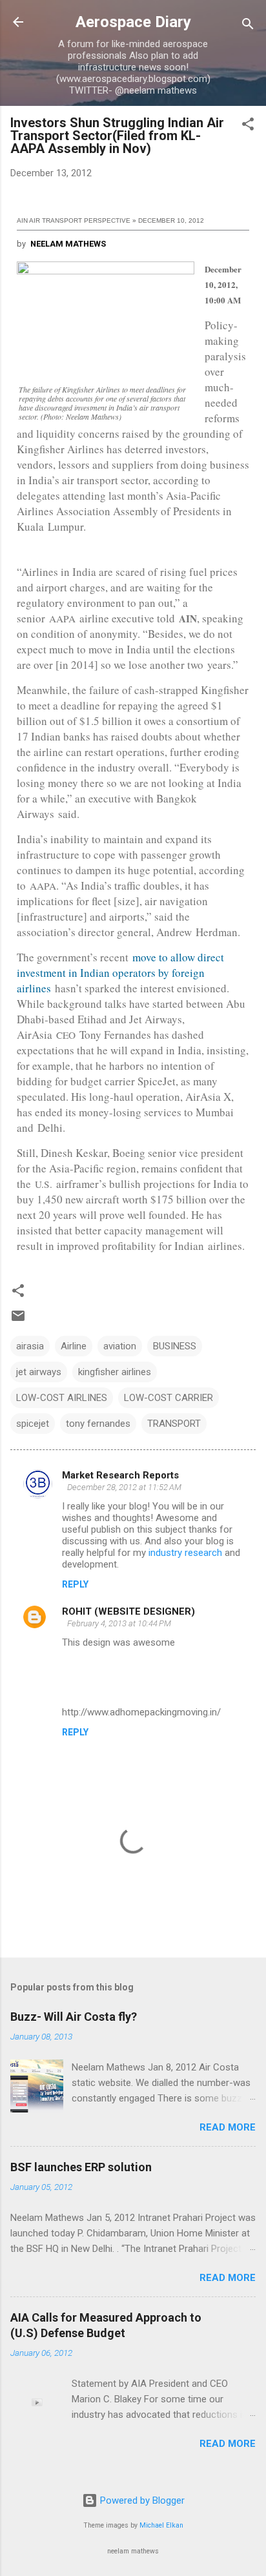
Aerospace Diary (133, 22)
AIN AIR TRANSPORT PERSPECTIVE (74, 220)
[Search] (248, 26)
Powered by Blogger (141, 2500)
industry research (185, 1553)
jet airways (39, 1372)
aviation (120, 1346)
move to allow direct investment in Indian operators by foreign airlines (120, 973)
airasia (30, 1346)
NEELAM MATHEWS (68, 244)
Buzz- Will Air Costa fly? (74, 2017)
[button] (248, 126)
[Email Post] (18, 1320)
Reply (75, 1584)
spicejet (33, 1424)
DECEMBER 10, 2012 (171, 220)
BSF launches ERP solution (81, 2167)
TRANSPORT (174, 1424)
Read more (228, 2127)
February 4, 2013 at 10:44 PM (119, 1623)
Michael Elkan (161, 2525)
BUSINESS (175, 1346)
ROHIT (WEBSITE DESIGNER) (128, 1611)
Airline (74, 1346)
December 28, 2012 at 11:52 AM (124, 1487)
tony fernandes (98, 1424)
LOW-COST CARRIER (169, 1398)
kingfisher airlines (115, 1372)
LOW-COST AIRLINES (62, 1398)
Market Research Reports (120, 1475)
